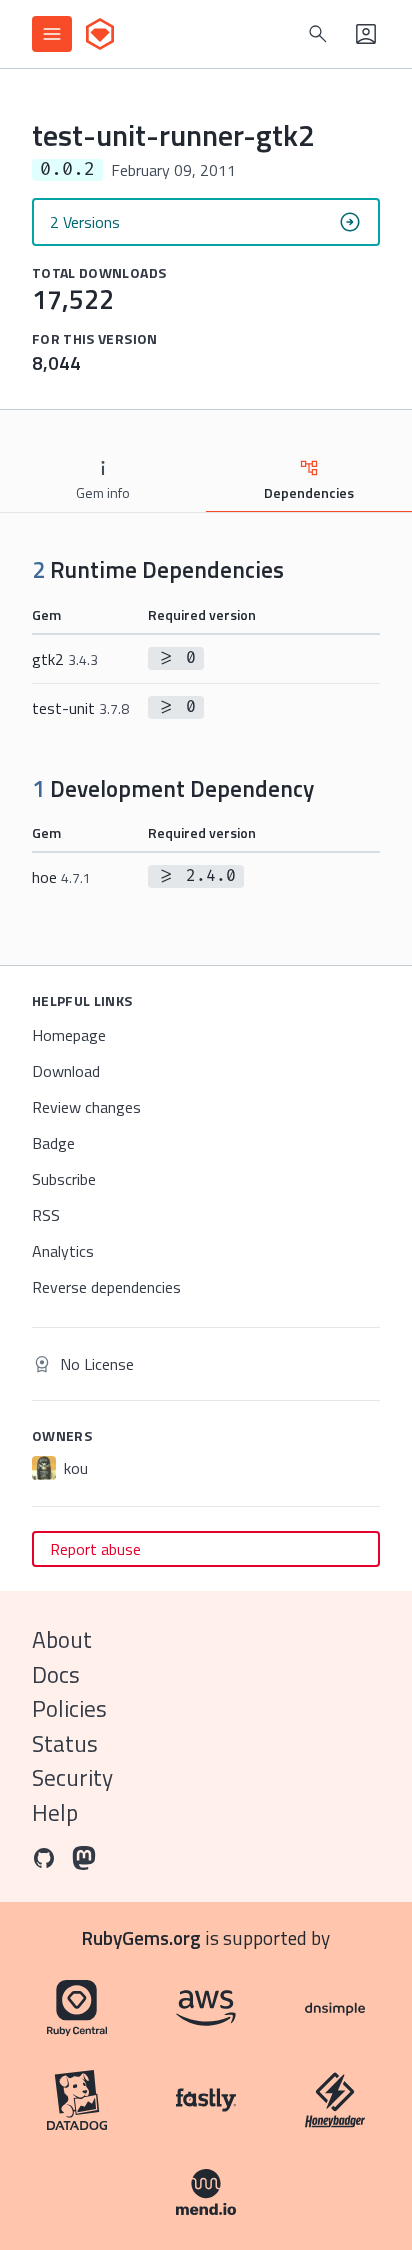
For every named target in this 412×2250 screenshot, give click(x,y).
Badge (53, 1143)
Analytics (63, 1251)
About (62, 1639)
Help (55, 1812)
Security (72, 1777)
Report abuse (95, 1549)
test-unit (80, 708)
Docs (56, 1674)
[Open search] (318, 34)
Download (66, 1071)
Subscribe (64, 1179)
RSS (46, 1215)
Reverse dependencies (106, 1287)
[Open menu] (52, 34)
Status (65, 1743)
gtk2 (65, 659)
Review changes (86, 1107)
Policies (69, 1708)
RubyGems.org (141, 1937)
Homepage (69, 1035)
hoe (61, 877)
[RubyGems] (100, 34)
